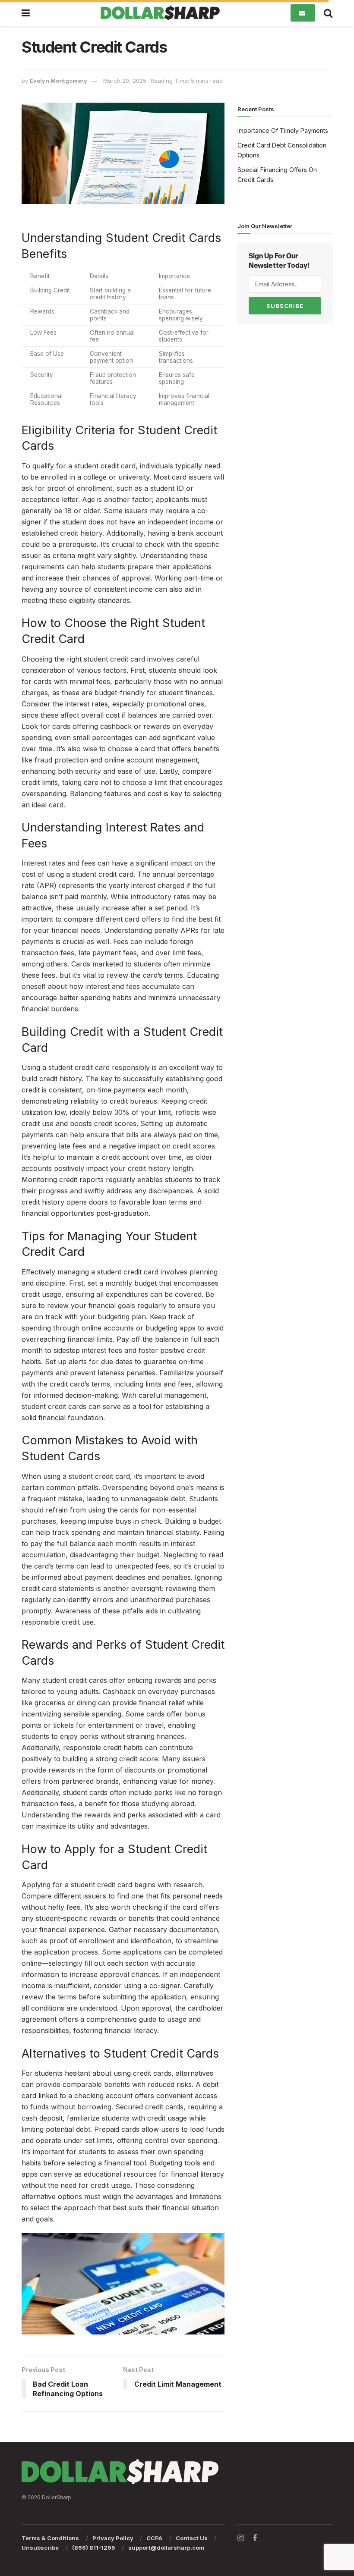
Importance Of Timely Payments (283, 130)
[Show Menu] (26, 13)
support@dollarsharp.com (166, 2548)
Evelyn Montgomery (58, 81)
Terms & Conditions (50, 2538)
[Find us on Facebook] (255, 2538)
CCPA (154, 2538)
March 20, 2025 (125, 81)
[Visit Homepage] (160, 13)
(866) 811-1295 (94, 2548)
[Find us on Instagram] (241, 2538)
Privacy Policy (113, 2538)
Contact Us (192, 2538)
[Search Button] (328, 13)
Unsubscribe (40, 2548)
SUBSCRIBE (285, 306)
